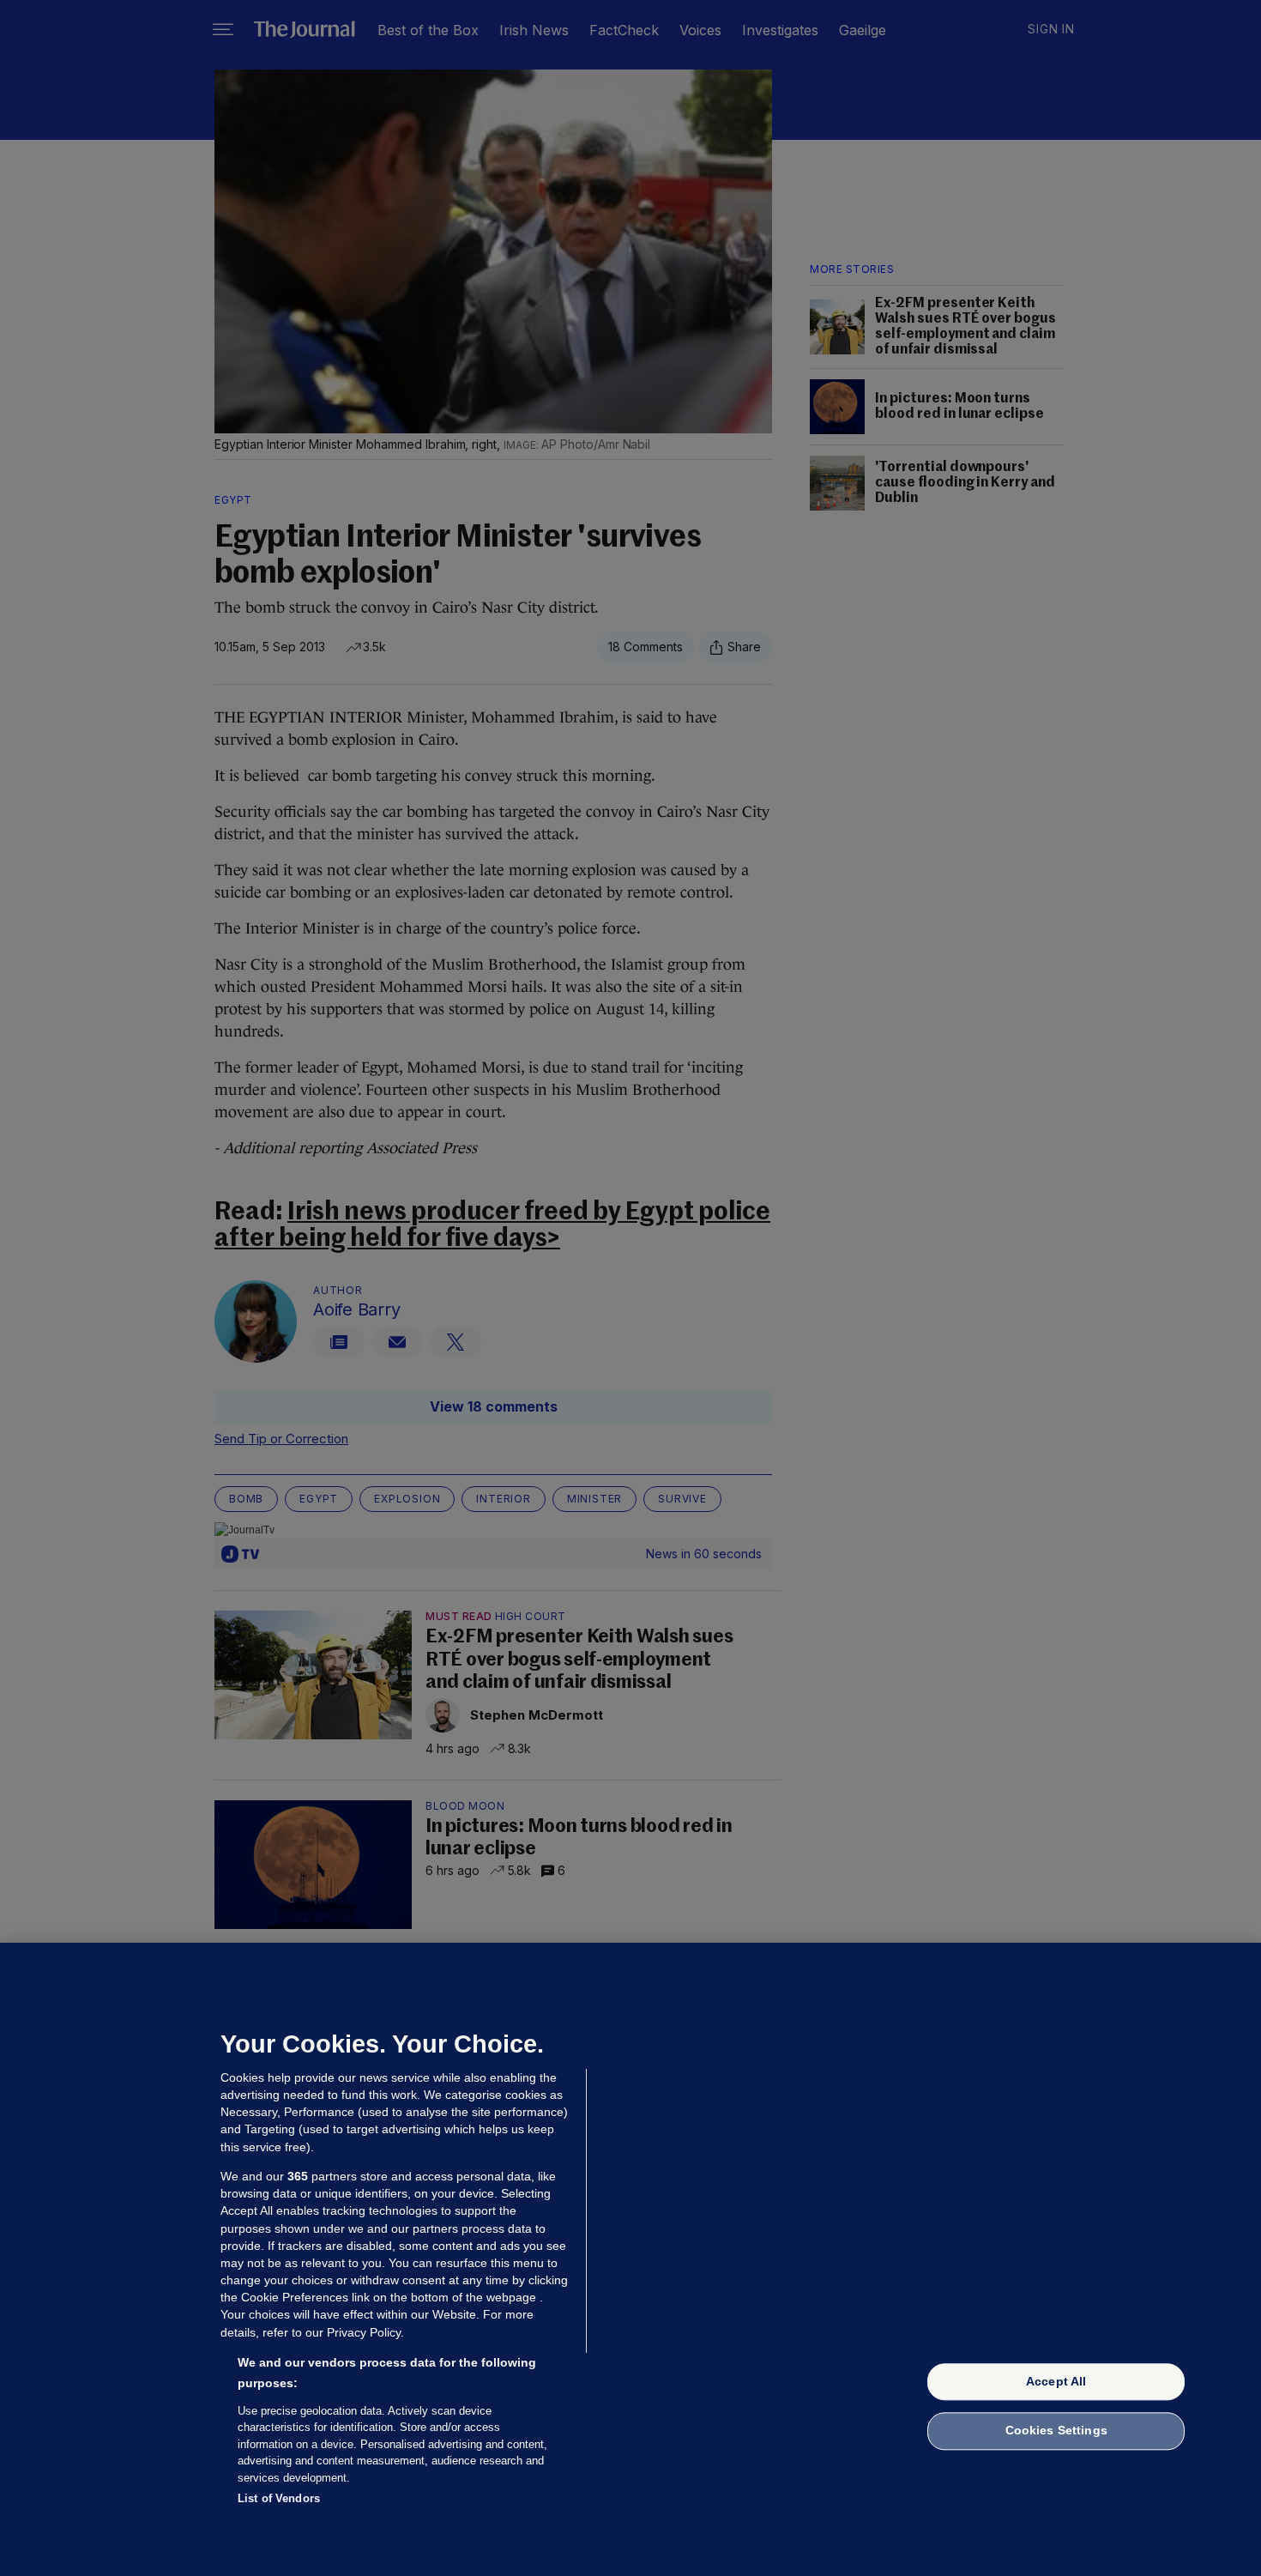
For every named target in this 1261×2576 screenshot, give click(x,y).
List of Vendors (279, 2498)
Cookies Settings (1056, 2431)
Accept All (1056, 2381)
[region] (630, 2259)
